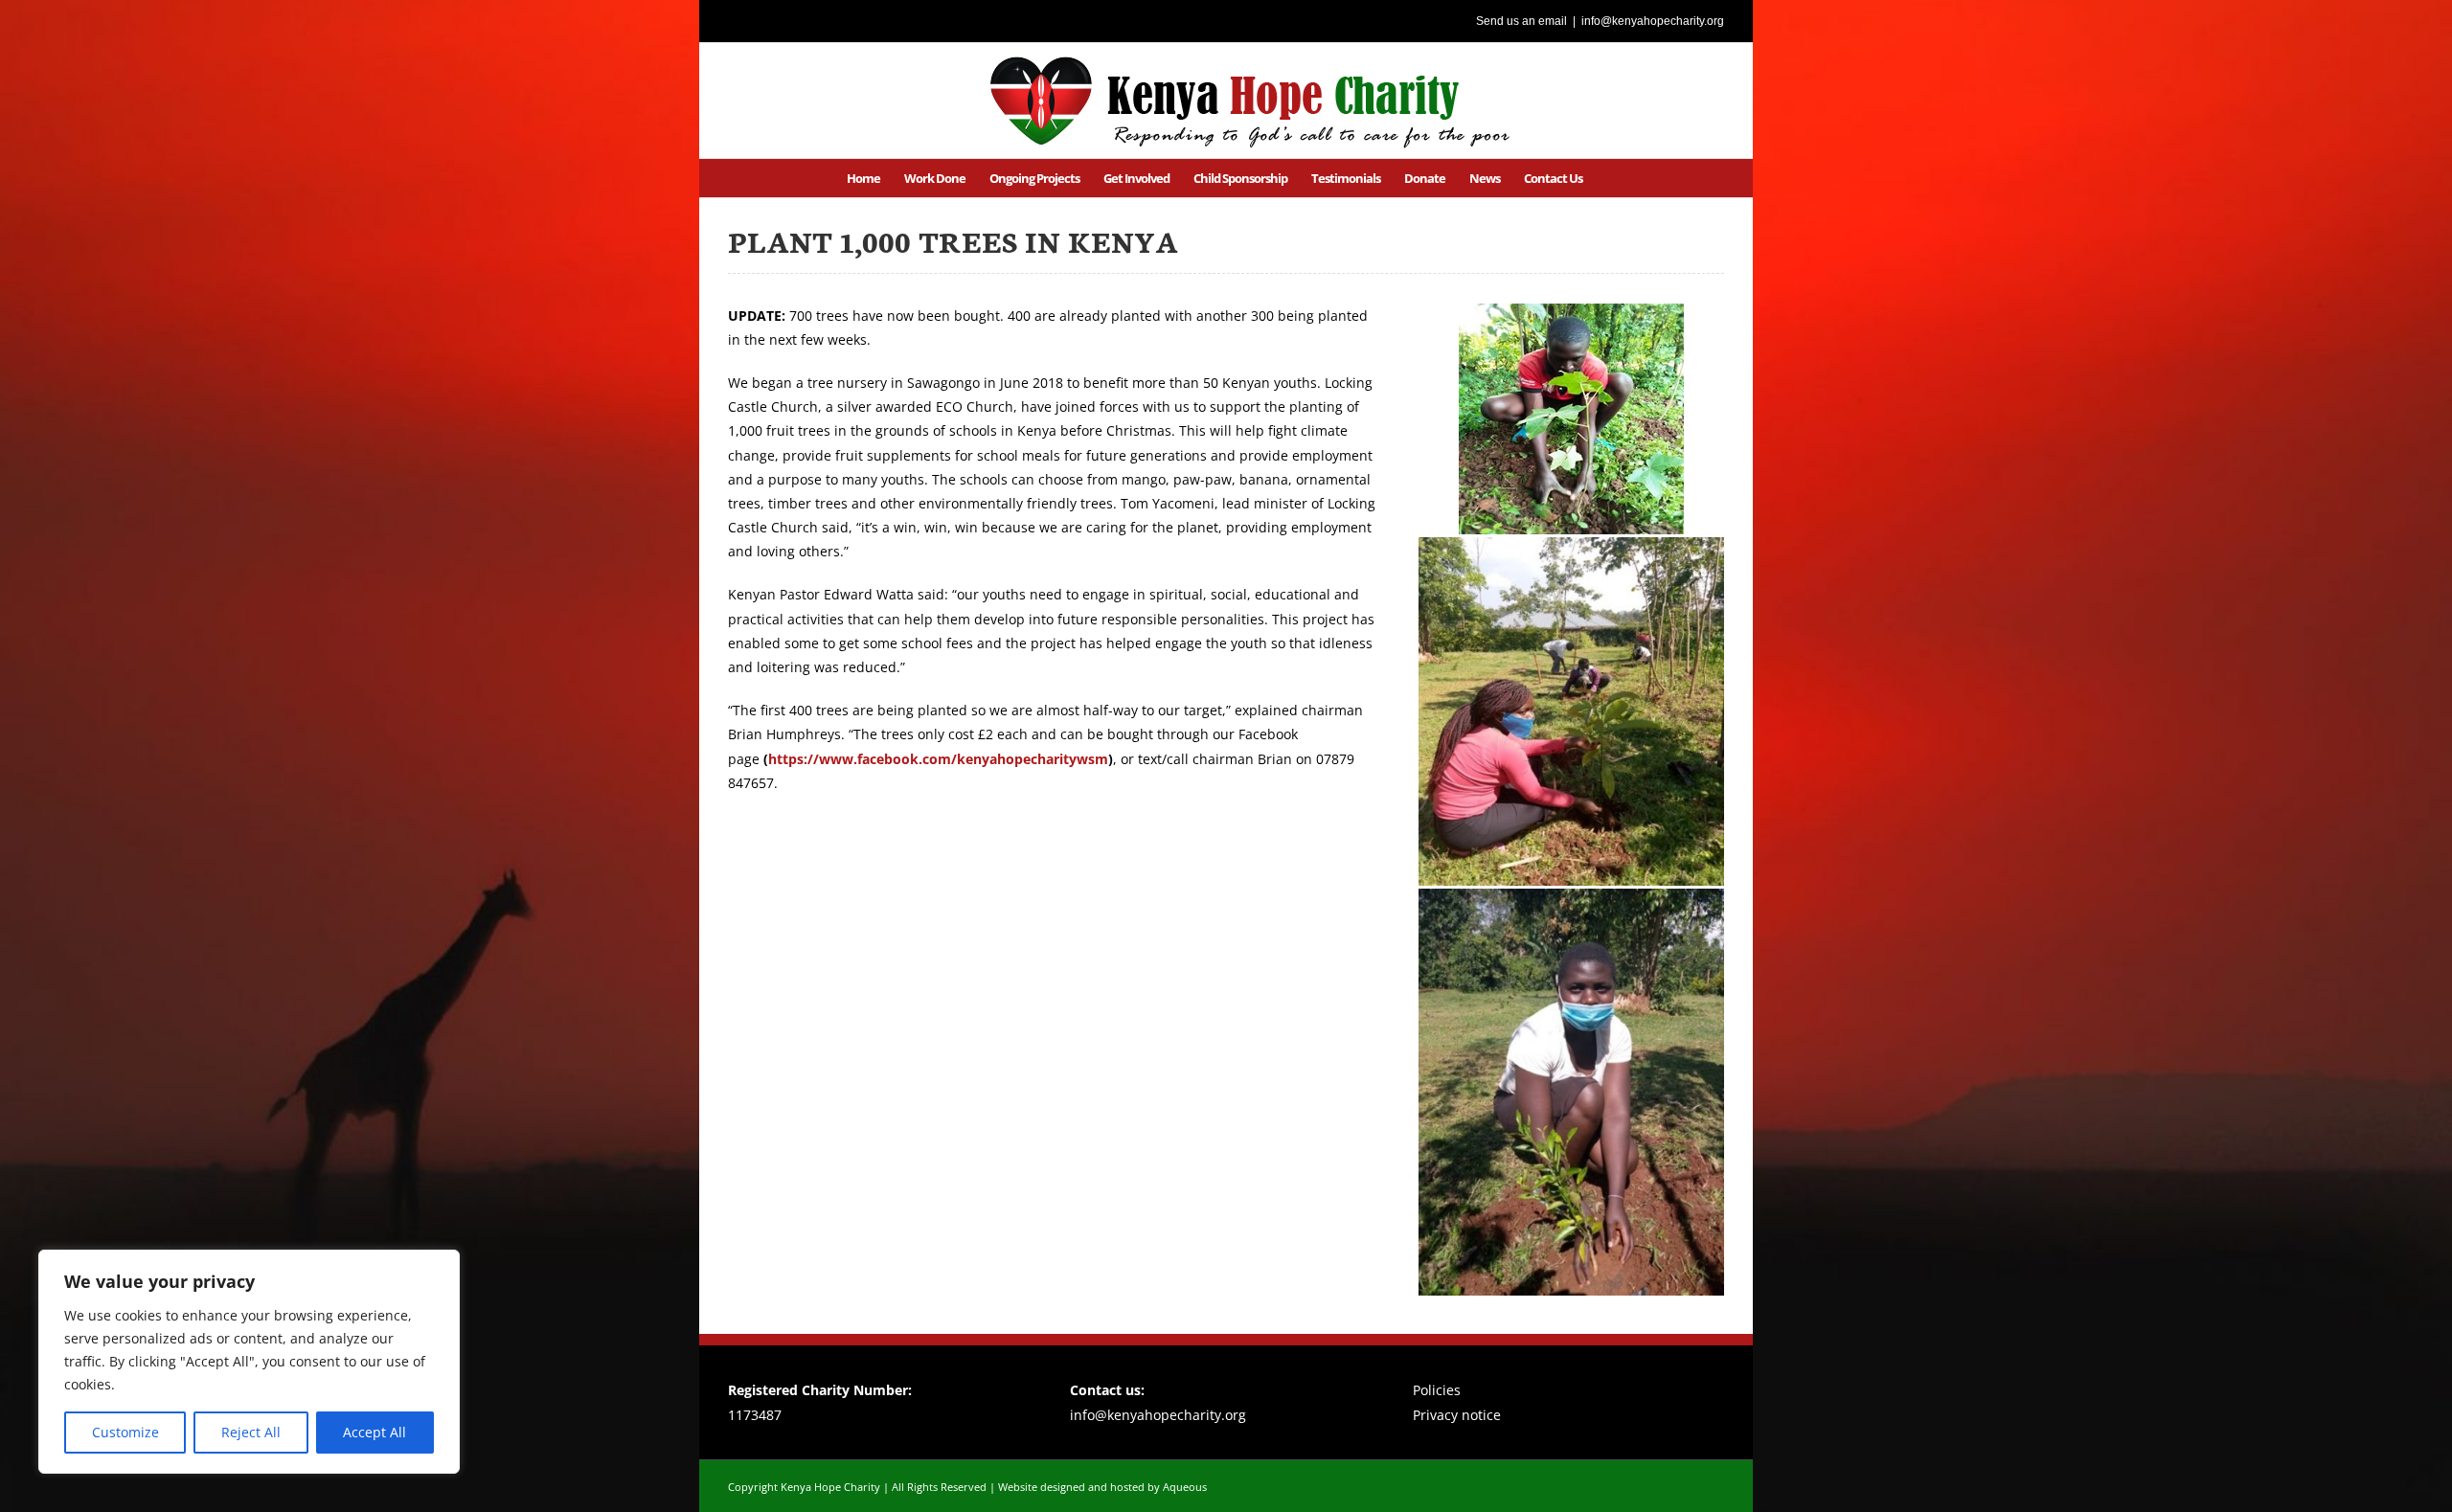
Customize (125, 1432)
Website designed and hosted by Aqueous (1102, 1487)
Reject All (251, 1432)
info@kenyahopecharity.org (1653, 21)
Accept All (375, 1432)
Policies (1437, 1390)
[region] (249, 1362)
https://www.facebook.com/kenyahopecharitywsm (938, 759)
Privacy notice (1457, 1415)
